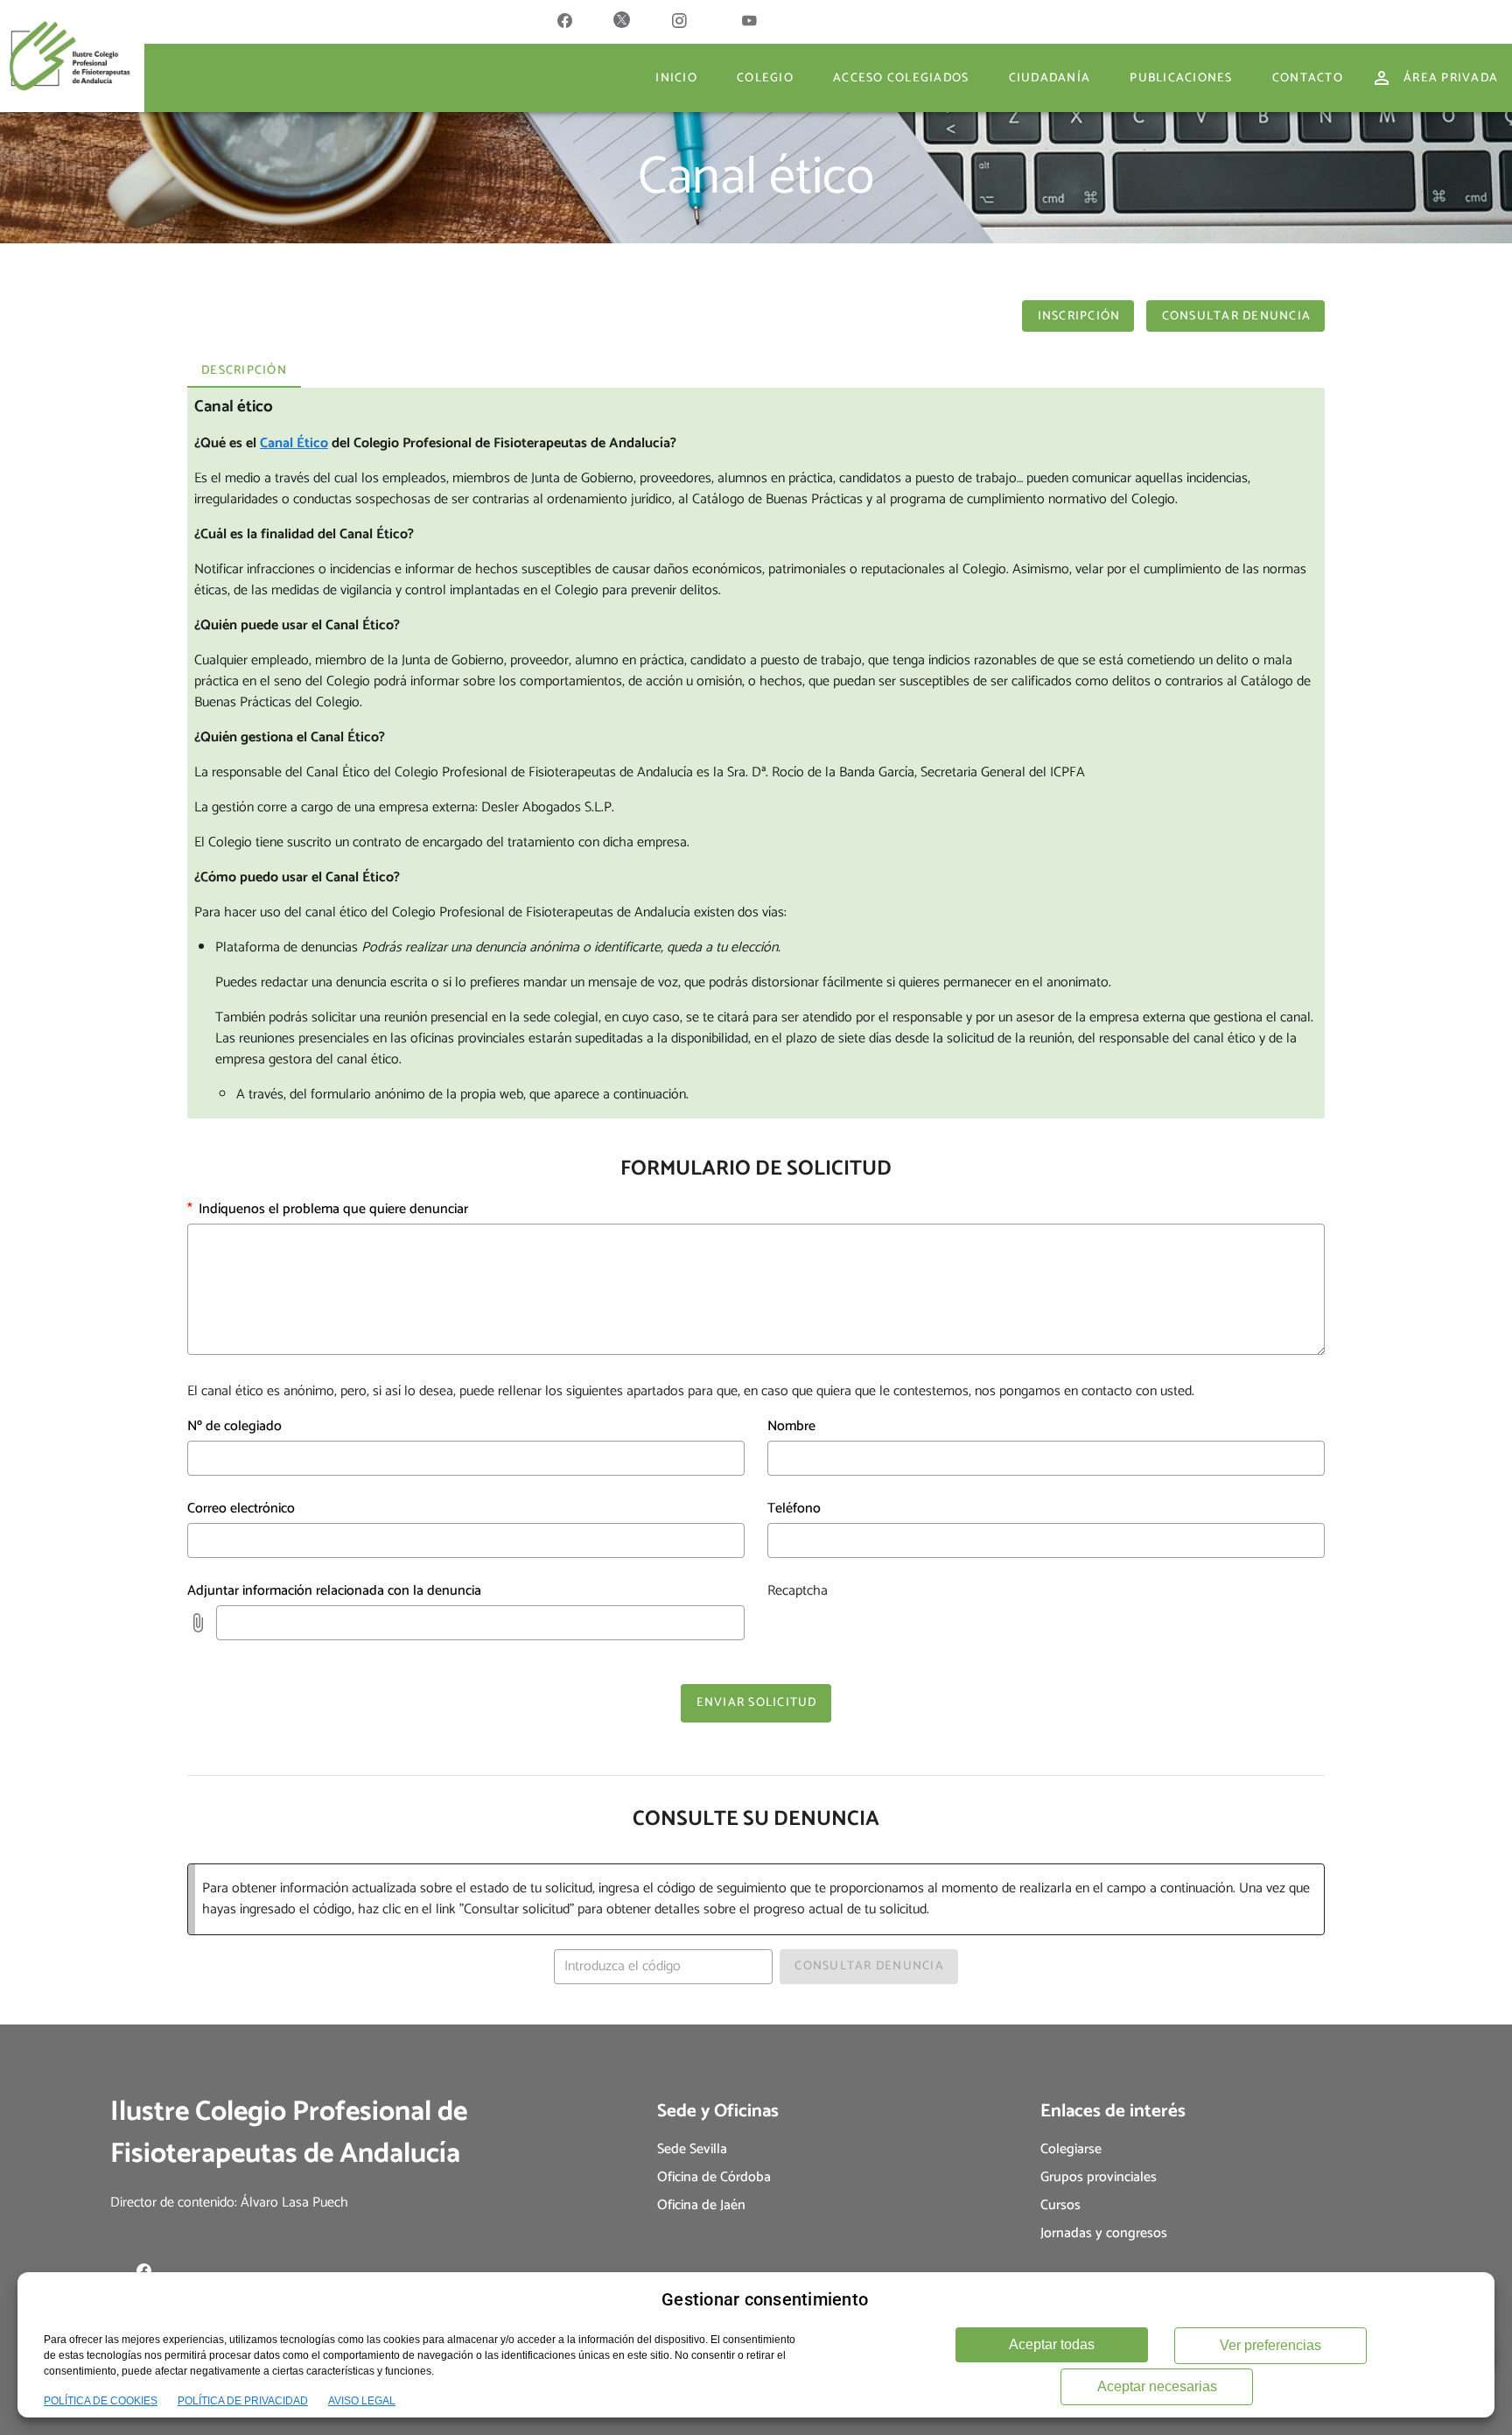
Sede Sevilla (692, 2149)
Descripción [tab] (244, 371)
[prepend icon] (198, 1623)
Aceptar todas (1052, 2344)
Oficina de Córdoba (714, 2177)
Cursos (1060, 2205)
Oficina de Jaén (701, 2205)
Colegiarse (1071, 2149)
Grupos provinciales (1099, 2177)
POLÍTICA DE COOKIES (101, 2401)
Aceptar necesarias (1157, 2386)
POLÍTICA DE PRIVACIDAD (243, 2401)
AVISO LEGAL (362, 2401)
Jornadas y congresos (1104, 2233)
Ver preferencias (1270, 2345)
